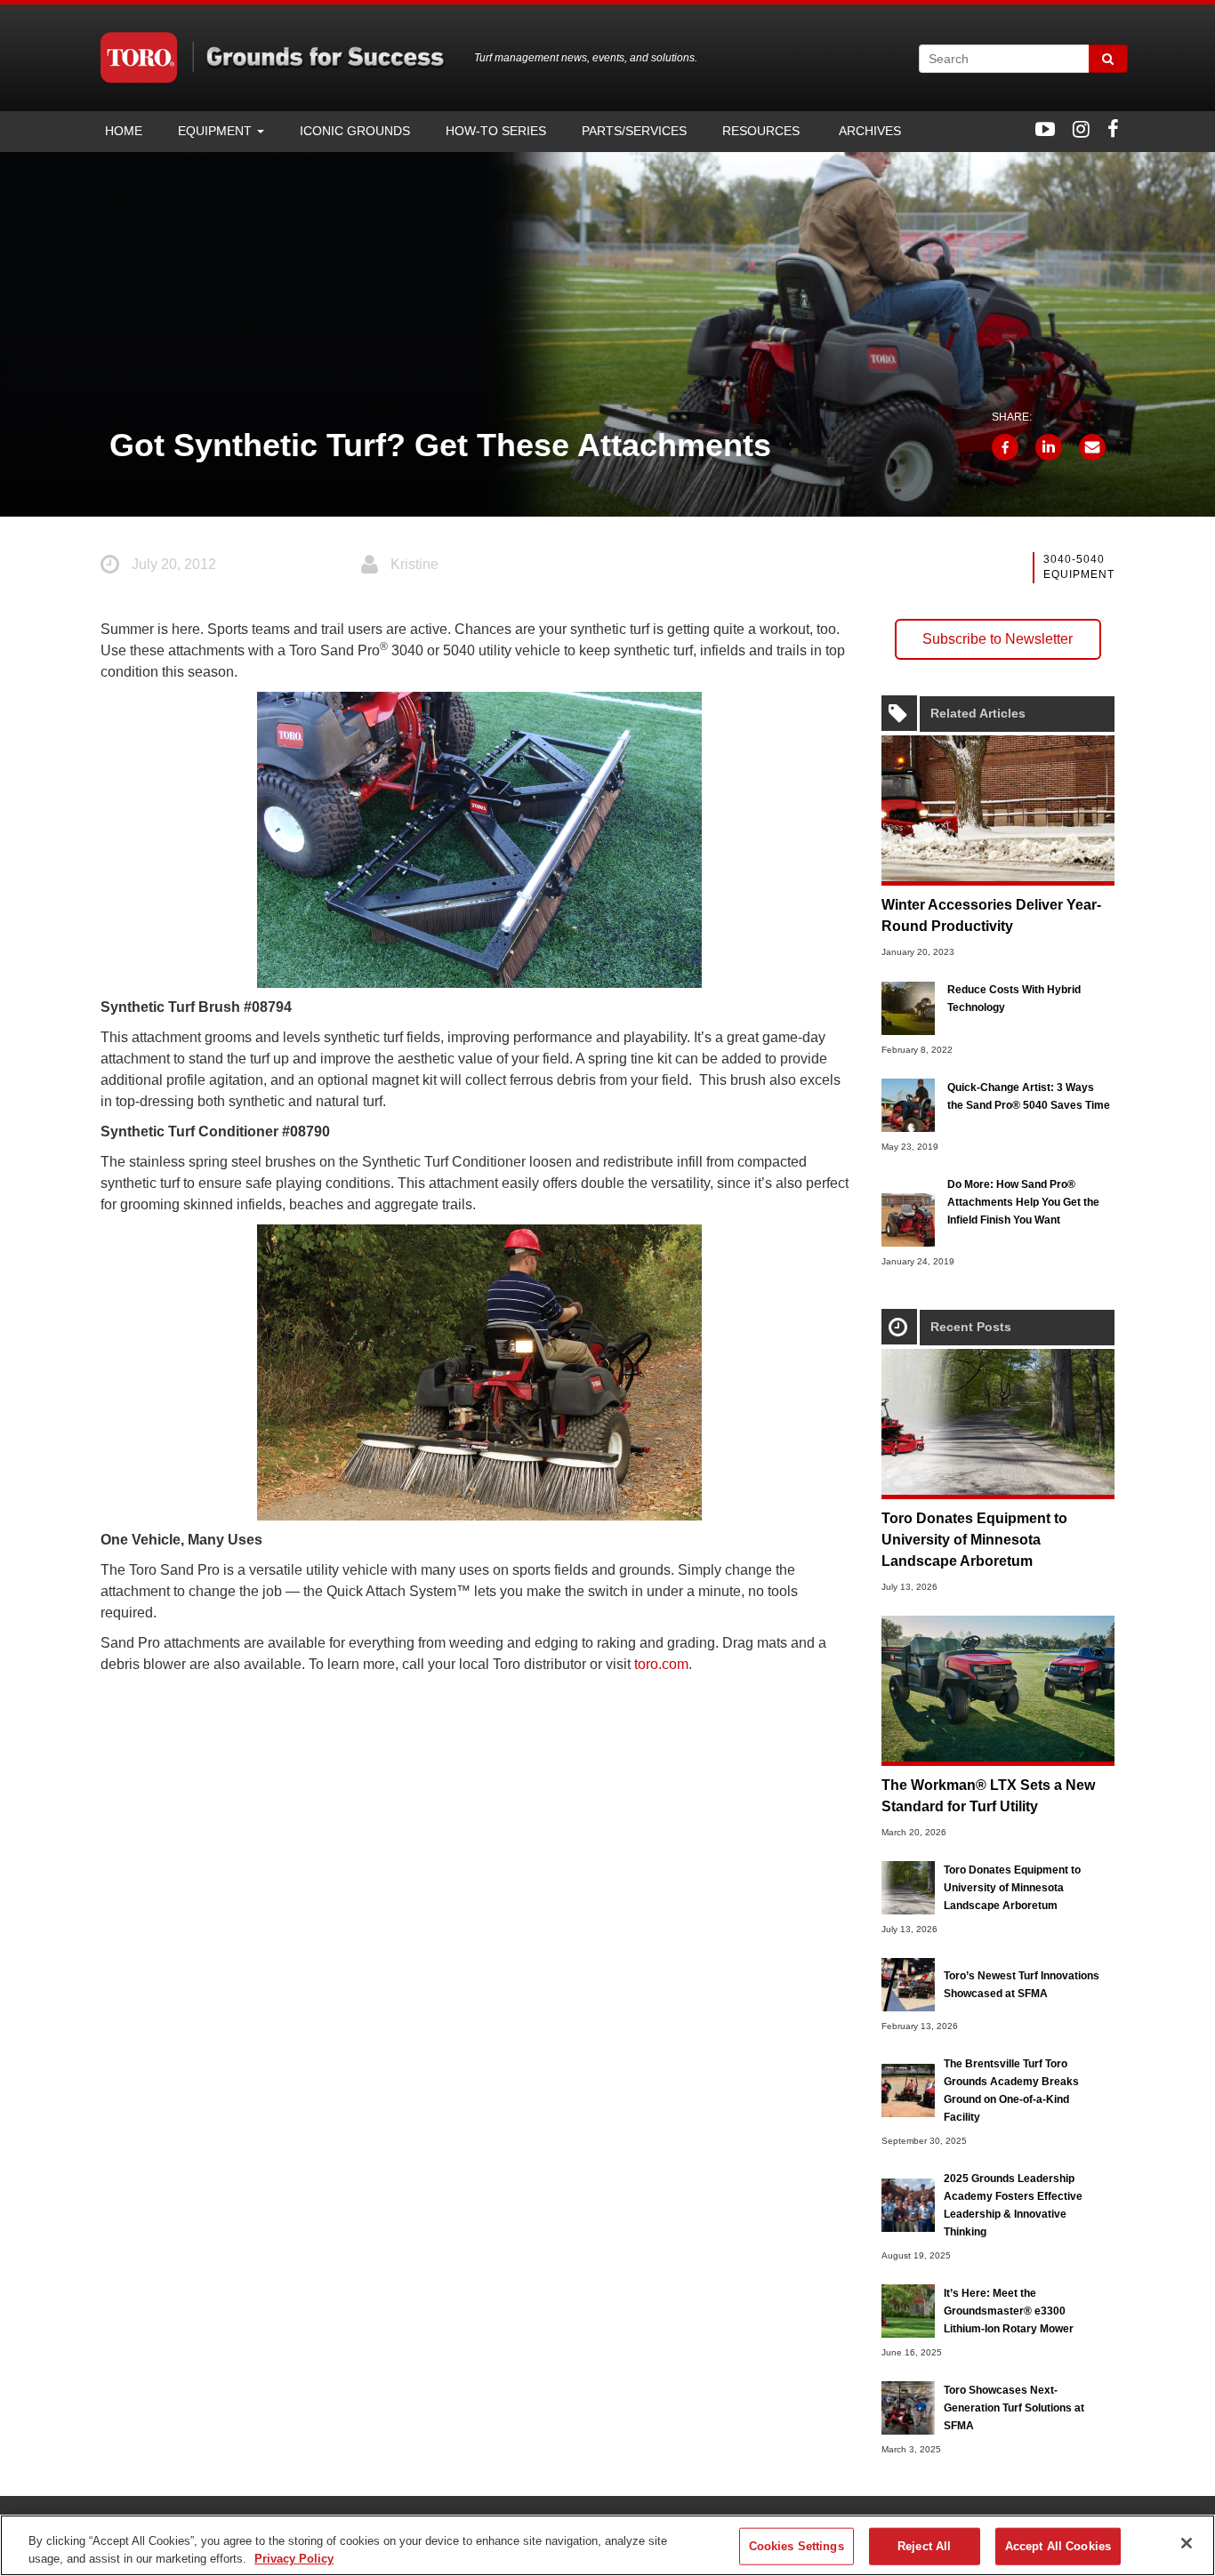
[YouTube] (1045, 129)
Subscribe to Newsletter (998, 639)
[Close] (1187, 2543)
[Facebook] (1113, 129)
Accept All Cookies (1058, 2546)
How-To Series (496, 131)
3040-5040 (1074, 559)
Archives (868, 131)
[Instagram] (1081, 129)
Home (124, 131)
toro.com (661, 1664)
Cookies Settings (797, 2546)
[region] (607, 2545)
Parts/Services (634, 131)
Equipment (217, 131)
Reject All (924, 2546)
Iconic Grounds (355, 131)
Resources (761, 131)
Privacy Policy (294, 2558)
